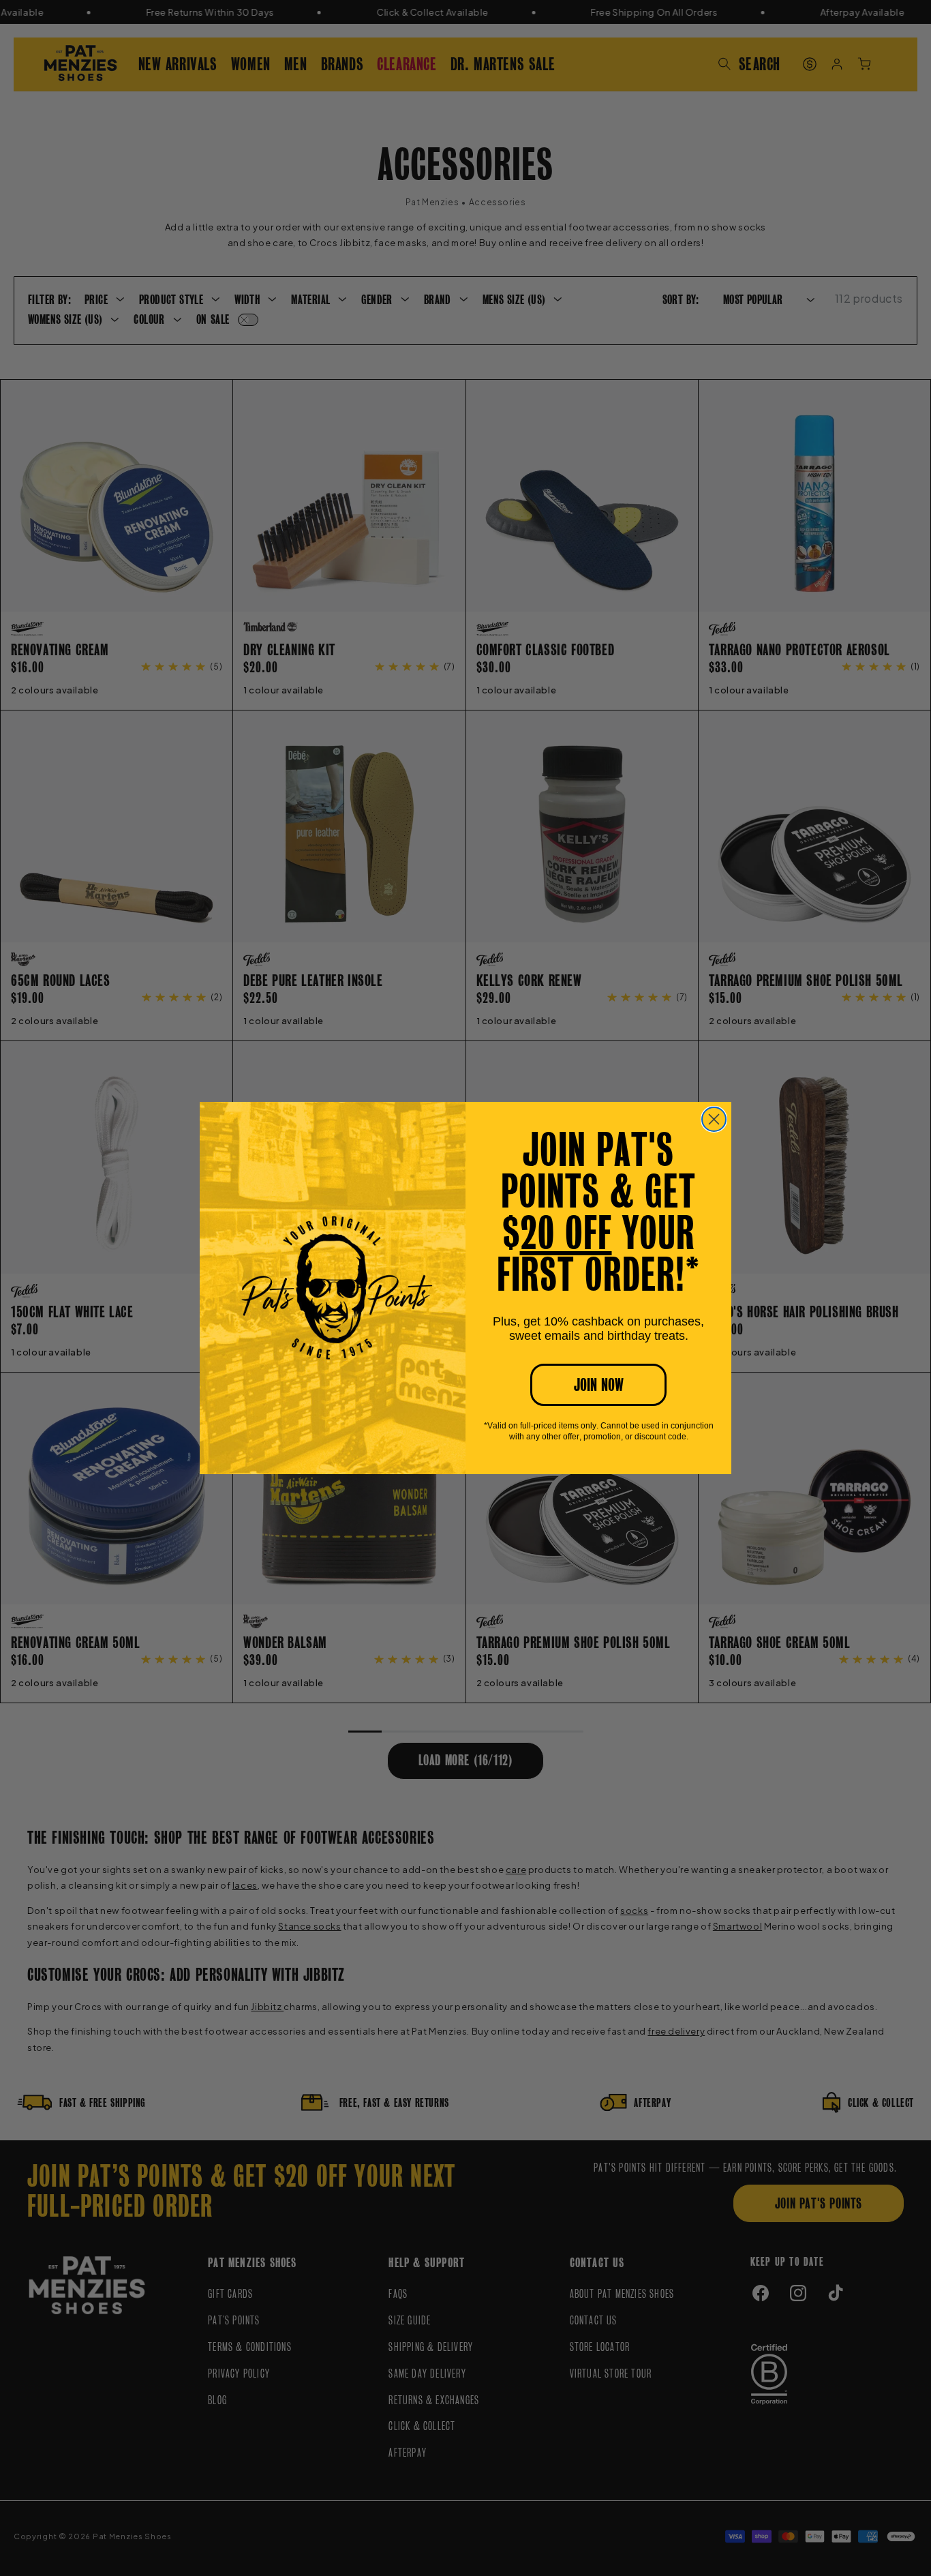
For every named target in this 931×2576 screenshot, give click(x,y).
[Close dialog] (714, 1119)
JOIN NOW (599, 1385)
